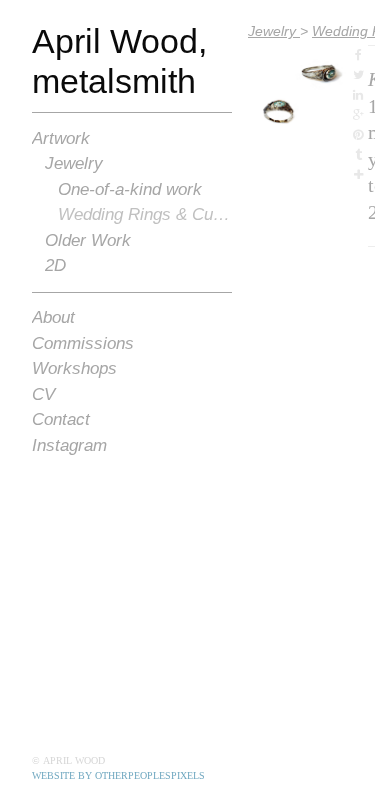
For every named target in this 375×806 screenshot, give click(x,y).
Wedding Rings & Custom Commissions (145, 214)
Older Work (88, 240)
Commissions (83, 343)
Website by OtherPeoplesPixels (118, 775)
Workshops (74, 368)
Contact (61, 419)
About (53, 317)
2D (55, 265)
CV (43, 394)
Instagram (69, 445)
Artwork (61, 138)
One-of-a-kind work (130, 189)
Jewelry (74, 163)
